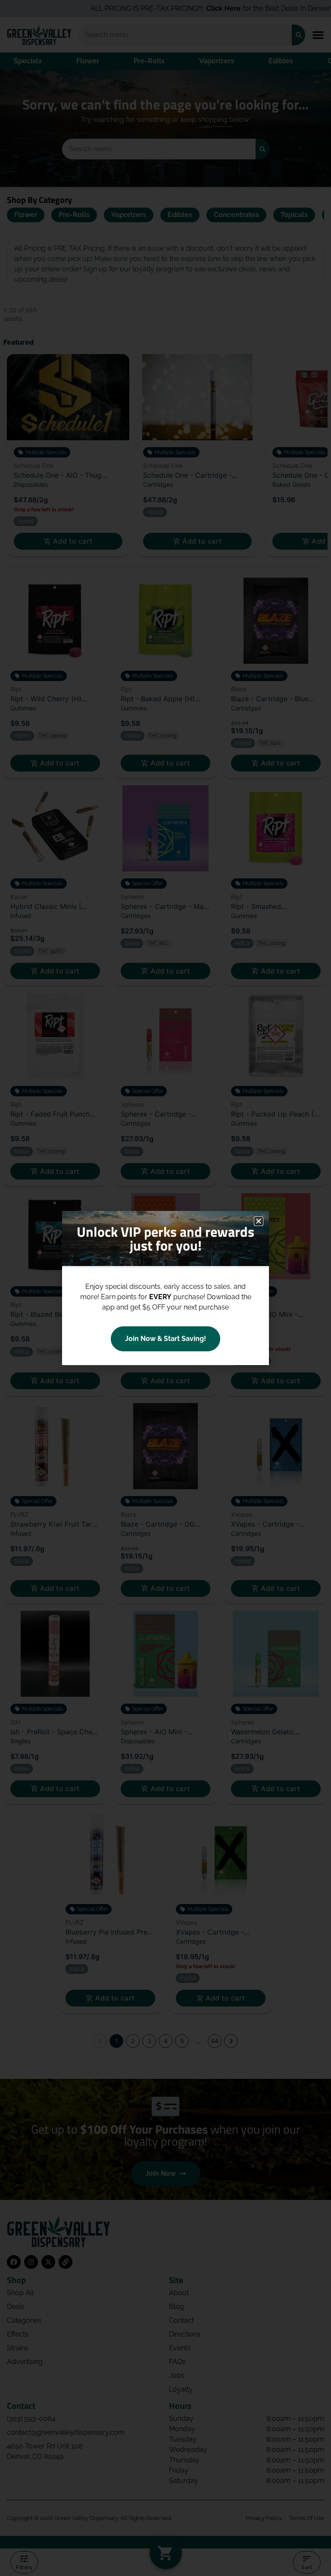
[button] (259, 1221)
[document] (165, 1288)
